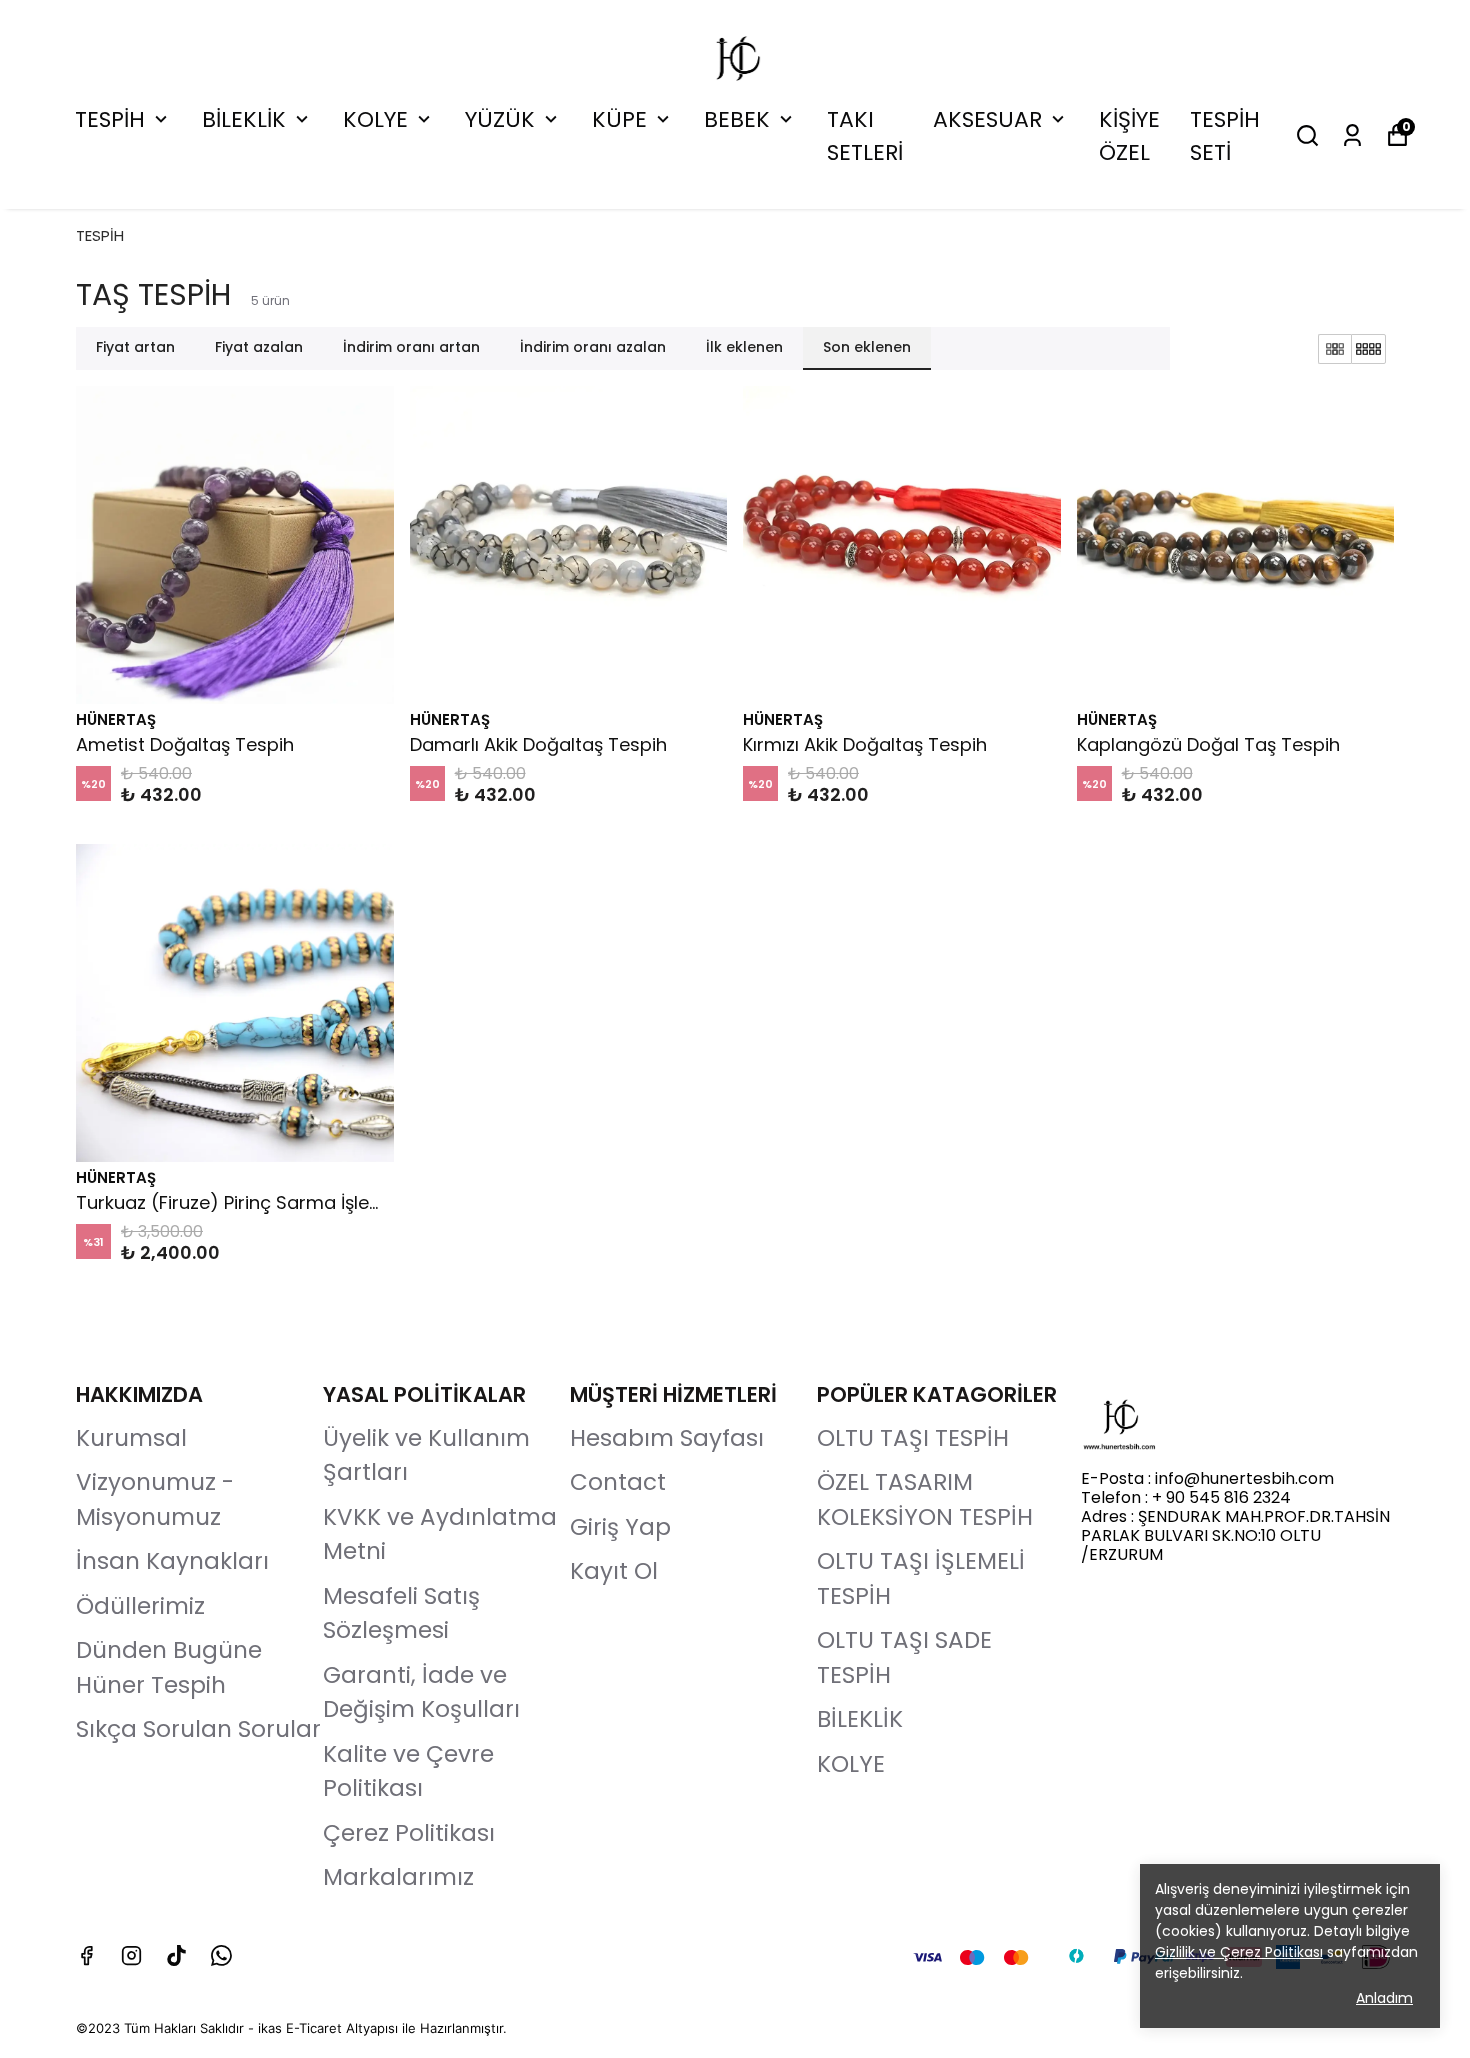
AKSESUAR (987, 119)
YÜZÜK (500, 119)
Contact (618, 1482)
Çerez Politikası (409, 1833)
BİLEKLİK (244, 119)
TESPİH (110, 119)
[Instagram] (131, 1955)
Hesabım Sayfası (667, 1438)
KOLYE (375, 119)
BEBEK (737, 119)
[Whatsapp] (221, 1955)
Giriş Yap (620, 1527)
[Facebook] (86, 1955)
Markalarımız (398, 1877)
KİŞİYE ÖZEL (1129, 136)
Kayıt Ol (614, 1571)
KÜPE (619, 119)
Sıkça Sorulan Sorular (198, 1729)
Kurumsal (131, 1438)
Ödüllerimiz (140, 1606)
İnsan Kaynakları (172, 1561)
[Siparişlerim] (1352, 135)
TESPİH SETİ (1225, 136)
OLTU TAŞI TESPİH (913, 1438)
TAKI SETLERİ (865, 136)
